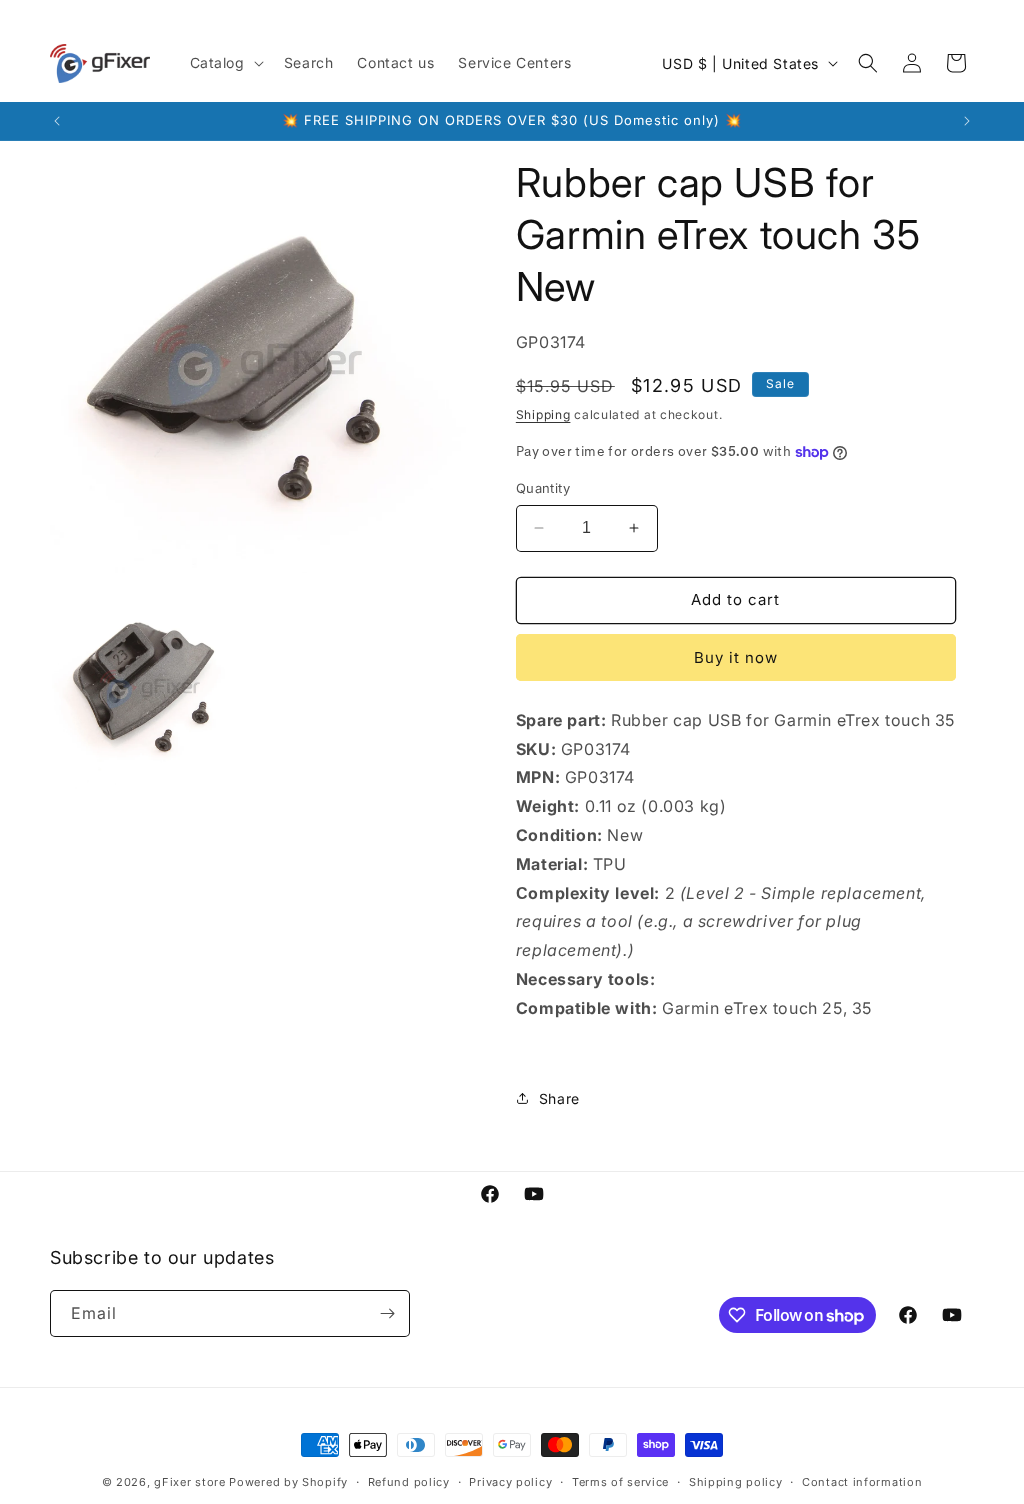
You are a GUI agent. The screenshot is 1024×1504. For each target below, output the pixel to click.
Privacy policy (510, 1482)
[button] (225, 63)
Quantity (543, 488)
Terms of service (620, 1482)
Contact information (862, 1482)
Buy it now (736, 657)
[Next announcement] (967, 121)
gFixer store (189, 1482)
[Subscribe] (387, 1313)
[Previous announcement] (57, 121)
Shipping (543, 414)
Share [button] (559, 1098)
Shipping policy (736, 1482)
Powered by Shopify (288, 1482)
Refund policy (409, 1482)
